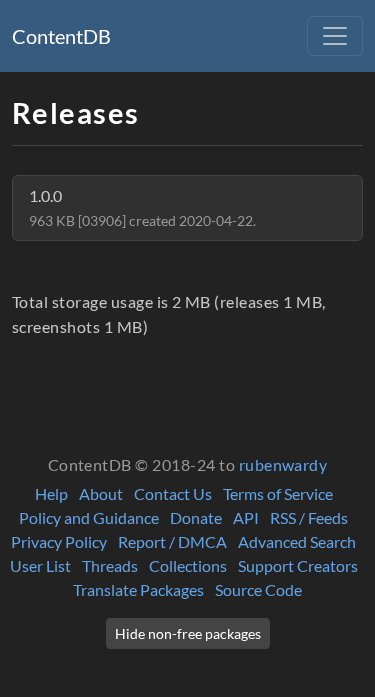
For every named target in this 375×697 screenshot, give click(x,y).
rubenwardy (283, 464)
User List (40, 565)
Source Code (258, 589)
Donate (196, 517)
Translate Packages (138, 589)
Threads (110, 565)
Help (51, 493)
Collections (188, 565)
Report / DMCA (172, 541)
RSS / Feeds (309, 517)
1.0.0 (142, 207)
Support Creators (298, 565)
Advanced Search (297, 541)
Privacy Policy (59, 541)
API (246, 517)
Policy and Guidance (89, 517)
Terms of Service (278, 493)
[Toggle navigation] (335, 36)
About (101, 493)
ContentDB (61, 36)
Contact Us (173, 493)
